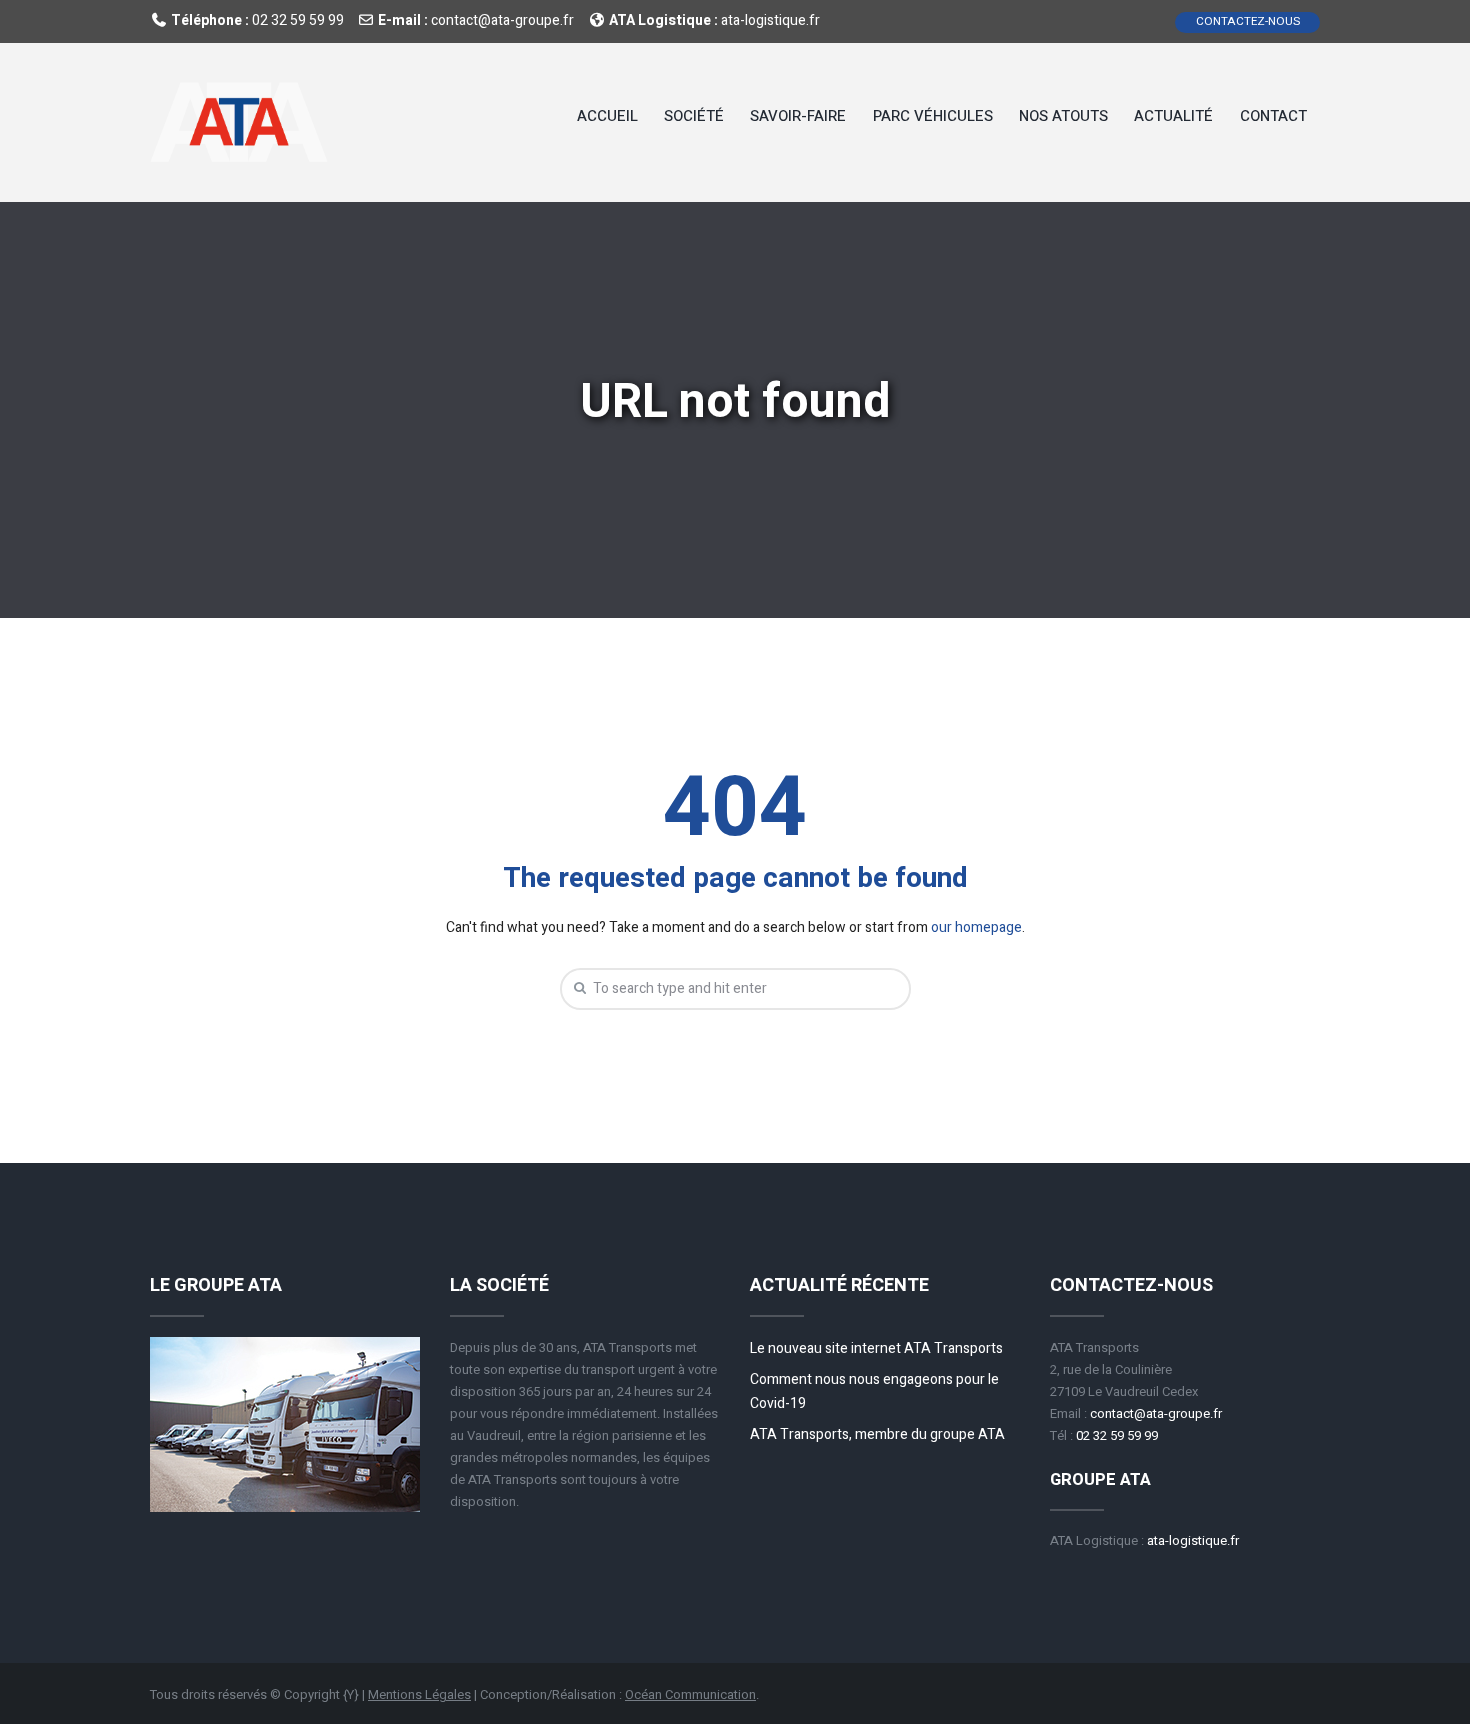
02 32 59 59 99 (298, 20)
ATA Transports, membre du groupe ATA (877, 1434)
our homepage (976, 927)
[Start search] (577, 988)
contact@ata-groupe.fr (502, 20)
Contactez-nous (1248, 21)
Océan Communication (690, 1694)
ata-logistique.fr (770, 20)
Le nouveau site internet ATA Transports (876, 1348)
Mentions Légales (419, 1694)
